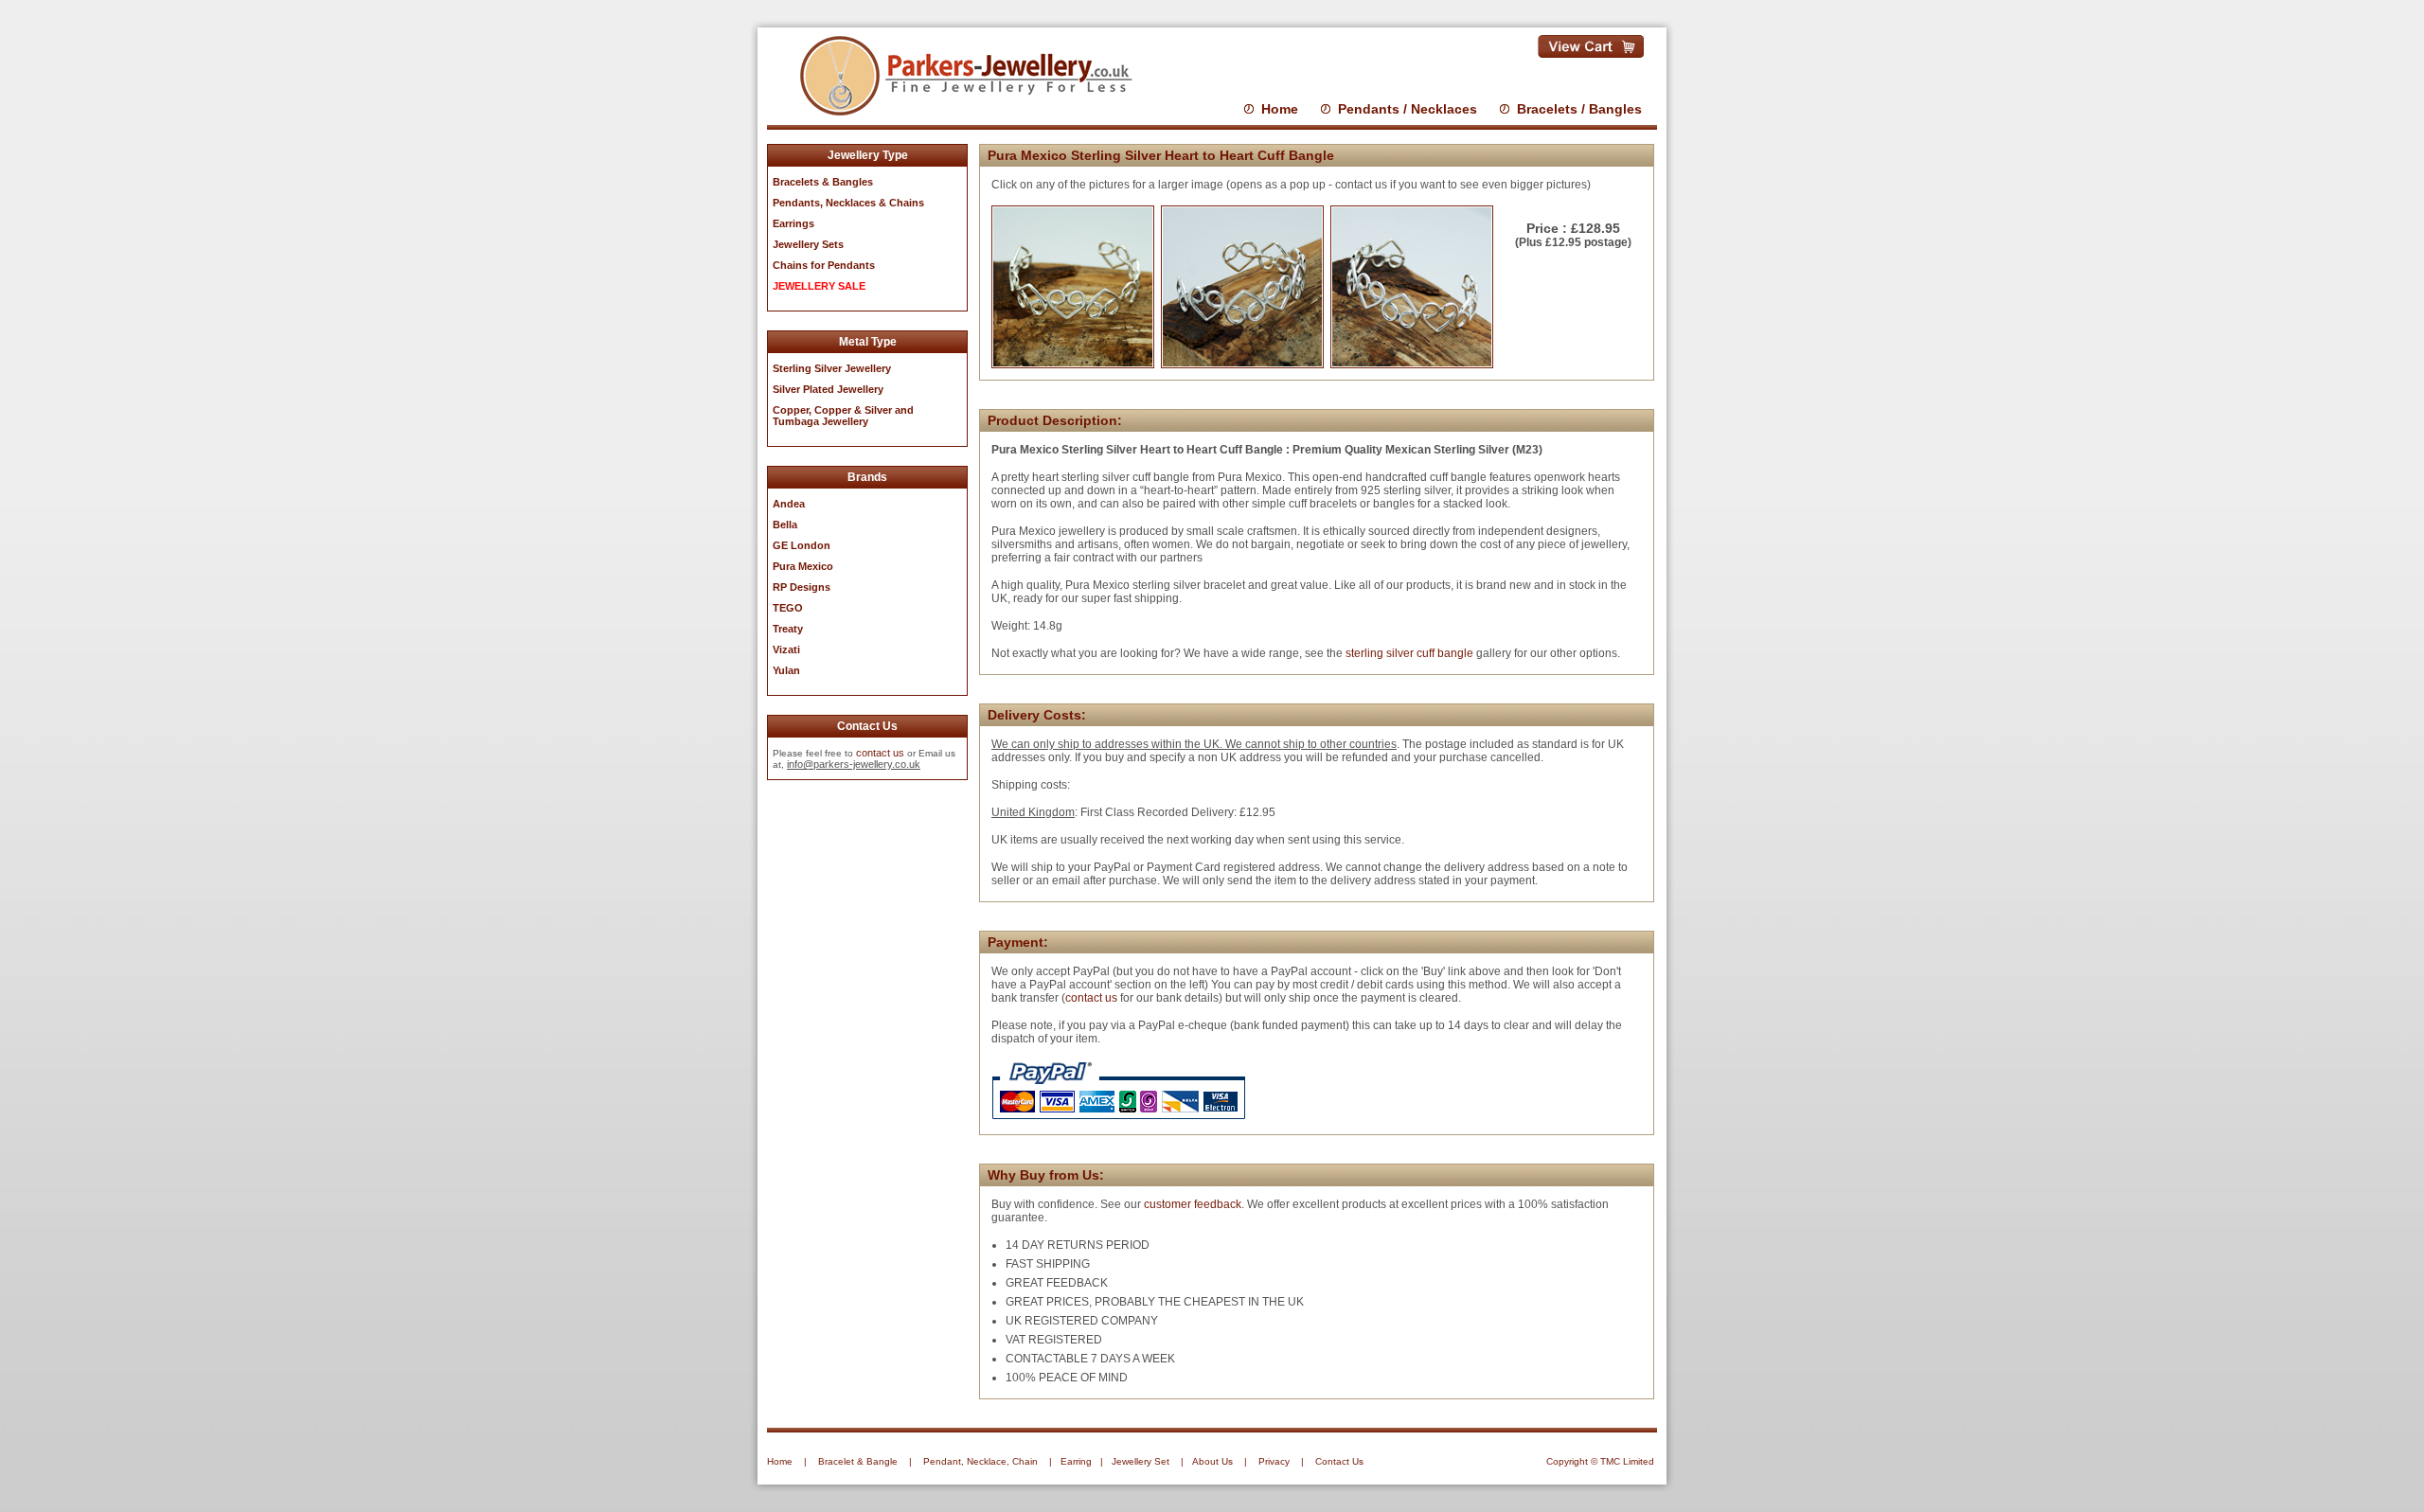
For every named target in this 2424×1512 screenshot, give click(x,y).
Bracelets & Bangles (823, 182)
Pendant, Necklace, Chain (980, 1461)
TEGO (788, 608)
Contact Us (1339, 1461)
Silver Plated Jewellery (828, 389)
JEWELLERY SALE (819, 286)
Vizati (786, 649)
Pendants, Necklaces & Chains (848, 203)
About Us (1212, 1461)
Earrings (793, 223)
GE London (802, 545)
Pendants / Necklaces (1408, 109)
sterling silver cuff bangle (1411, 653)
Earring (1076, 1461)
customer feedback (1193, 1204)
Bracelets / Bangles (1579, 109)
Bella (785, 525)
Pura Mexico (803, 566)
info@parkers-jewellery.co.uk (854, 764)
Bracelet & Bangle (858, 1461)
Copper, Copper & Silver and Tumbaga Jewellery (843, 416)
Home (1280, 109)
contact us (880, 753)
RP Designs (802, 587)
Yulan (786, 670)
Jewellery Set (1141, 1461)
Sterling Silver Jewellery (832, 368)
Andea (789, 504)
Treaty (788, 629)
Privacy (1274, 1461)
